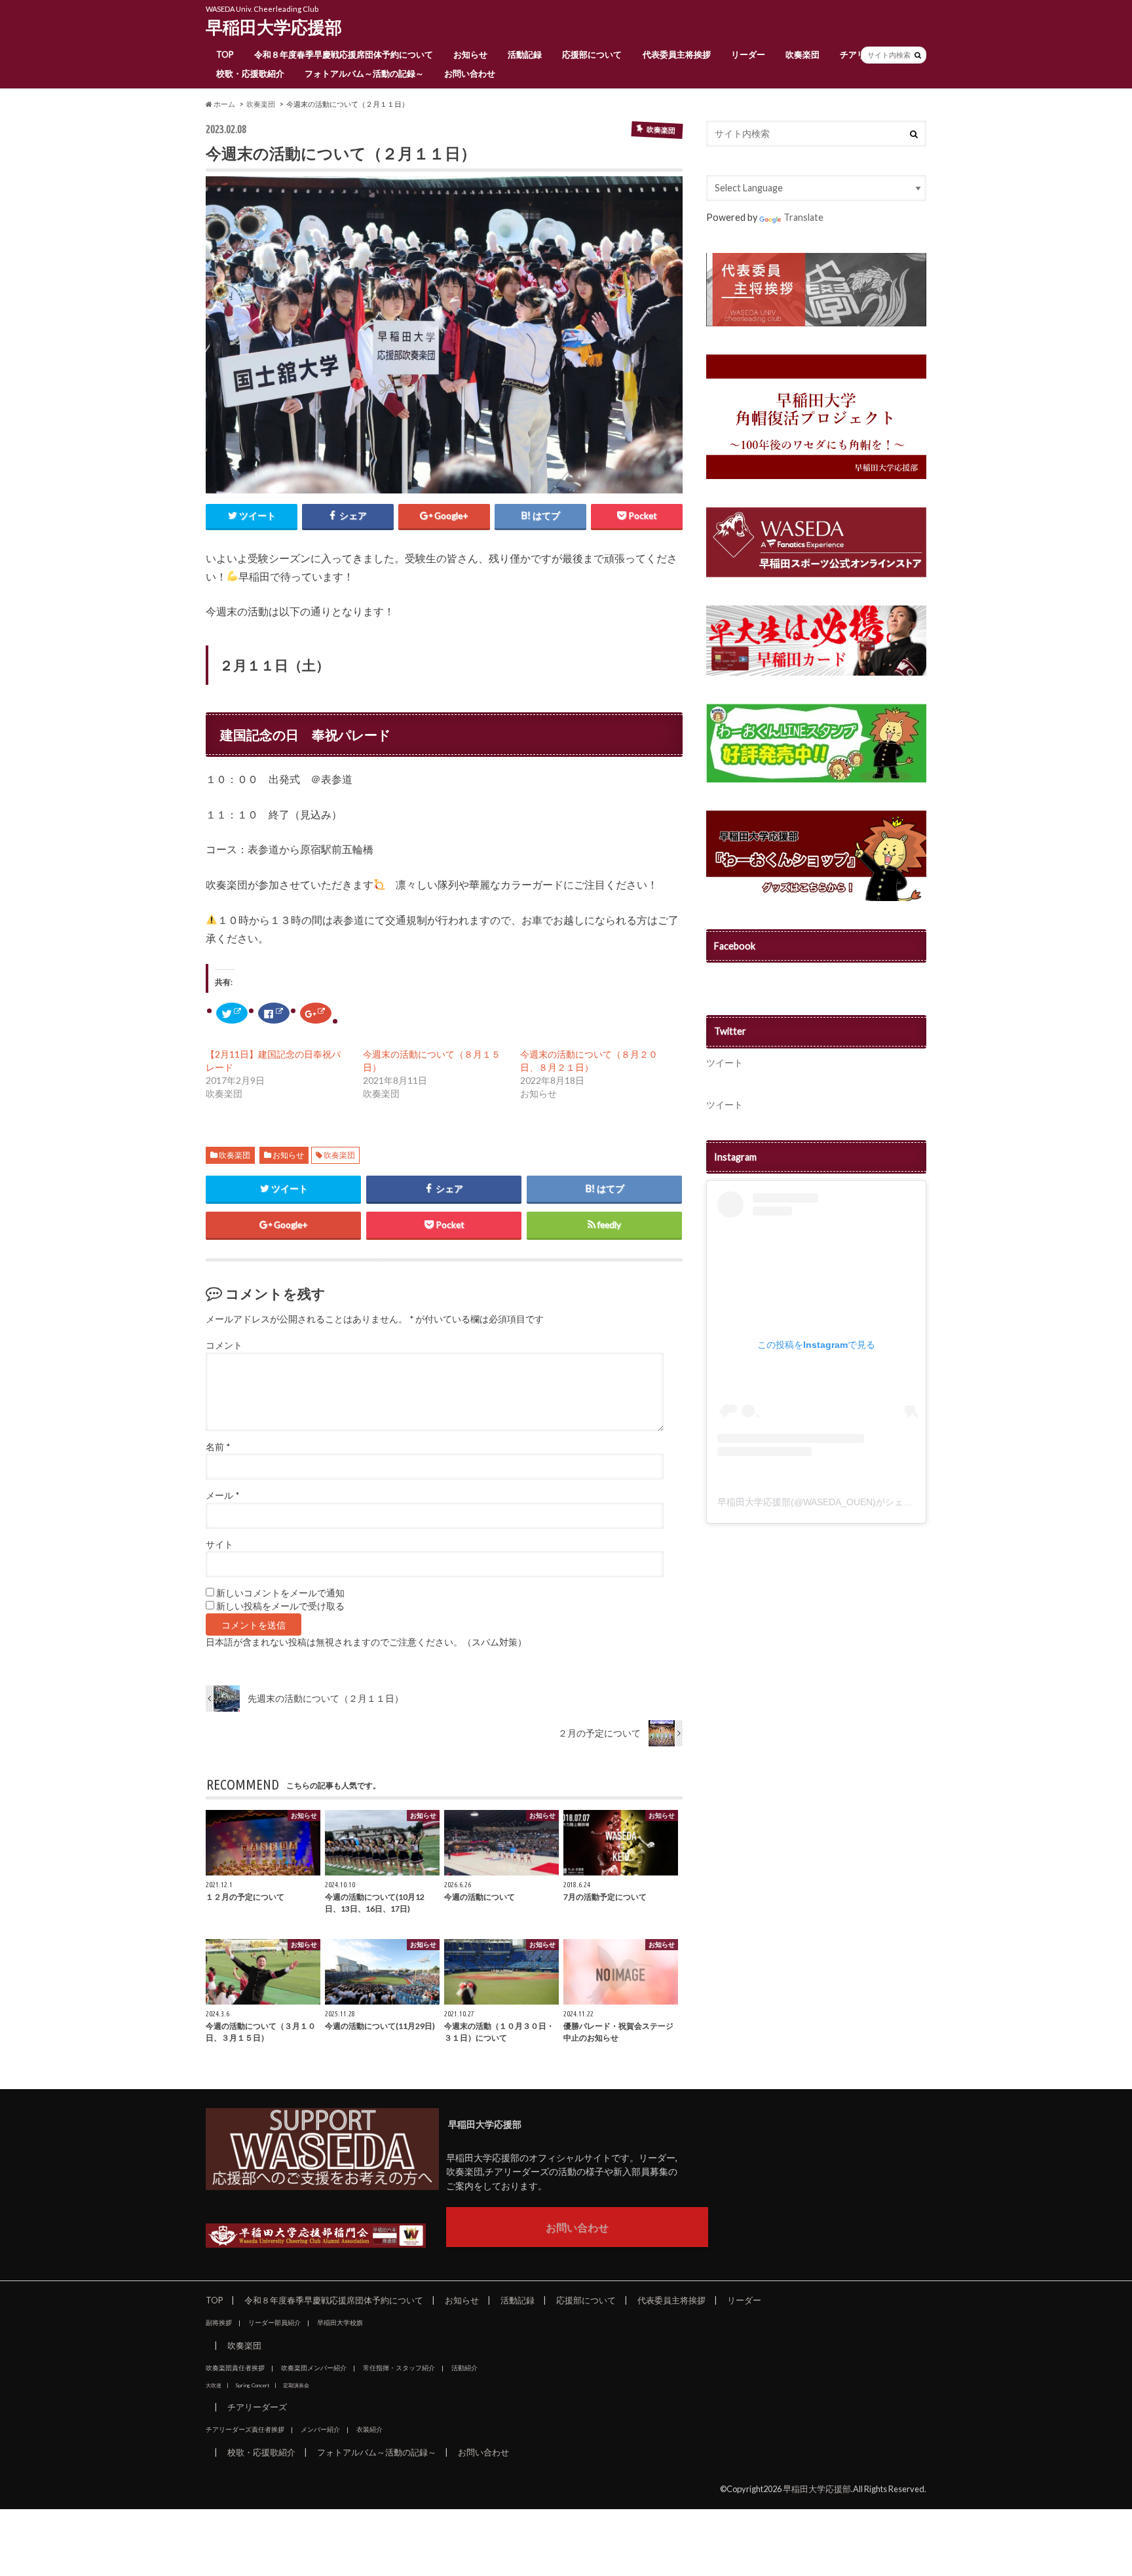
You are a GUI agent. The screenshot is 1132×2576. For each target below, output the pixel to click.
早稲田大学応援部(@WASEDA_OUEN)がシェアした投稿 (833, 1502)
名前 (218, 1447)
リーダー (748, 54)
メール (222, 1495)
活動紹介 (464, 2368)
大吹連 (214, 2385)
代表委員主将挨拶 (677, 54)
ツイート (725, 1063)
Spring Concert (252, 2385)
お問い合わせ (470, 73)
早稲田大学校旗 (340, 2322)
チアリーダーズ (257, 2407)
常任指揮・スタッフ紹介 (399, 2368)
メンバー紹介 (320, 2429)
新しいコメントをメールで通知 (280, 1593)
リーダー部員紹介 (274, 2322)
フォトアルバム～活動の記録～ (364, 73)
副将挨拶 (219, 2322)
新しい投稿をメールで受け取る (280, 1606)
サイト (219, 1545)
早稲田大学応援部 (274, 27)
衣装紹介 (369, 2429)
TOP (225, 54)
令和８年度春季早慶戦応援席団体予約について (344, 54)
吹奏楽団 (802, 54)
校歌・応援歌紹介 (250, 73)
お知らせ (470, 54)
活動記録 (525, 54)
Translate (803, 217)
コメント (224, 1345)
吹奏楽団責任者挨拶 (235, 2368)
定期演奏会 (296, 2385)
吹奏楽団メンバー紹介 (314, 2368)
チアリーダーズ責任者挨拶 (245, 2429)
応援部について (592, 54)
